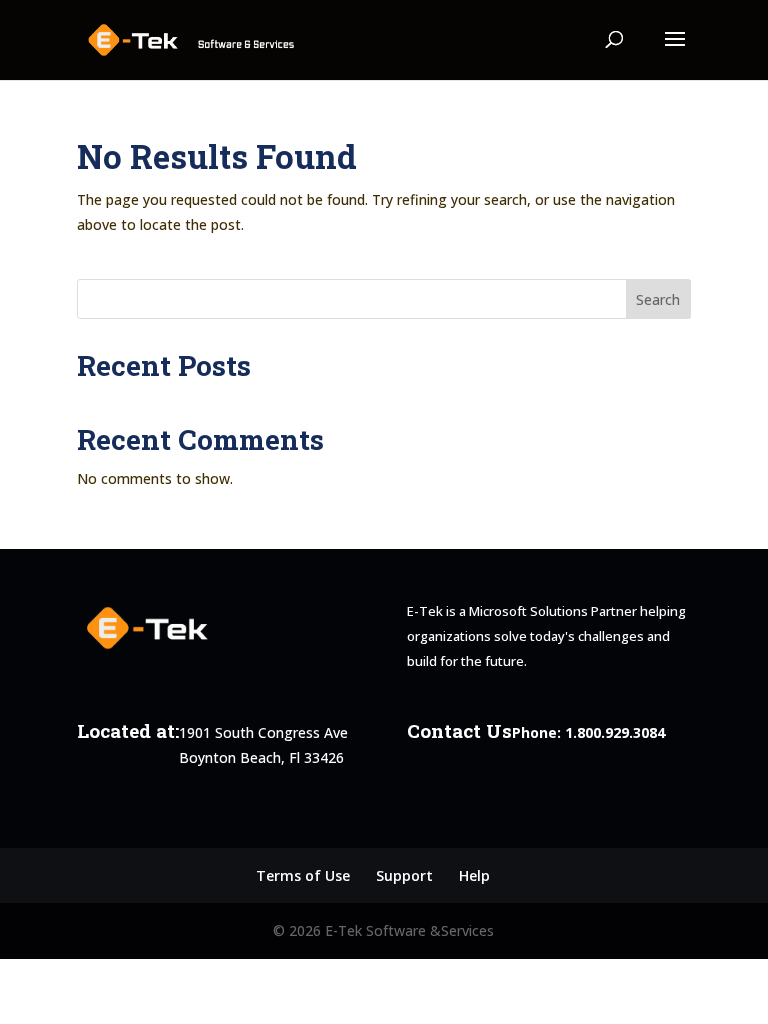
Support (404, 875)
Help (474, 875)
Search (658, 299)
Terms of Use (303, 875)
